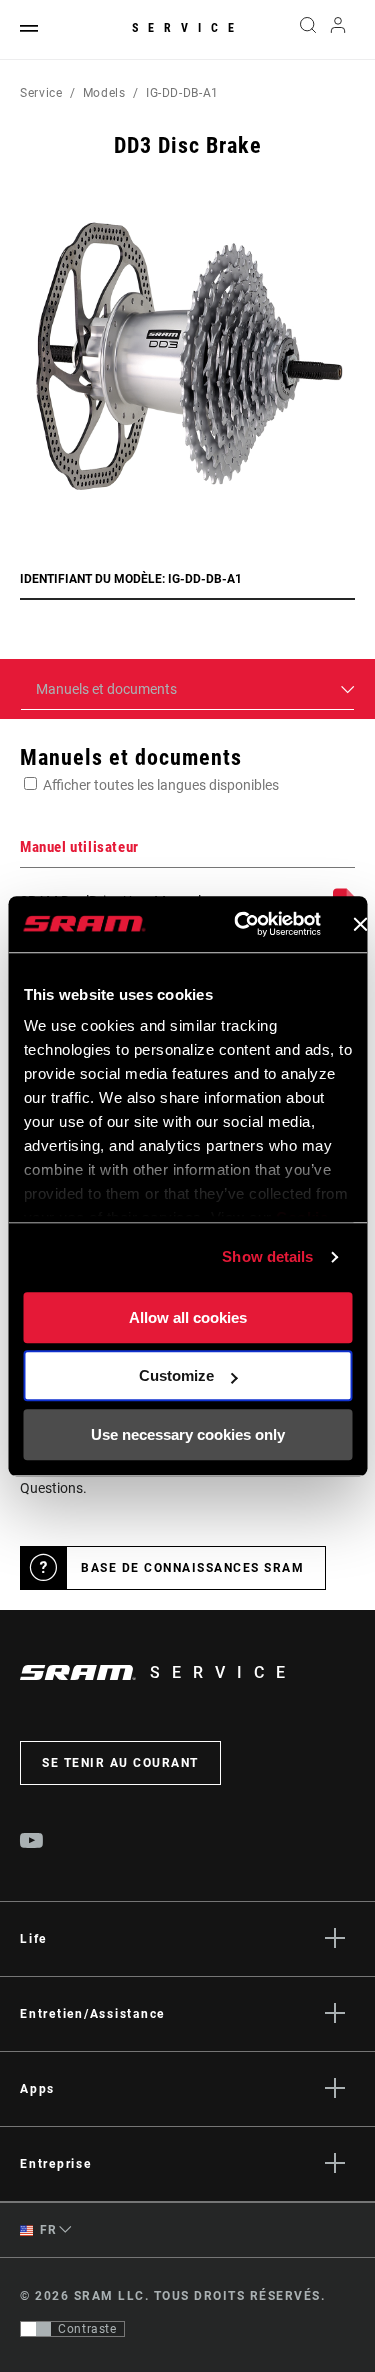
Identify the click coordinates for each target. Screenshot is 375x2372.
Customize (176, 1375)
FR (47, 2230)
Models (104, 93)
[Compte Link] (338, 30)
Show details (267, 1256)
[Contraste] (36, 2329)
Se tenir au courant (120, 1763)
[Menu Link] (29, 29)
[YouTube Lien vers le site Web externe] (32, 1843)
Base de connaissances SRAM (192, 1568)
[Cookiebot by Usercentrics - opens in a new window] (240, 924)
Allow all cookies (188, 1317)
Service (188, 28)
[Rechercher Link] (307, 30)
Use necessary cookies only (188, 1434)
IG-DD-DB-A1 (182, 93)
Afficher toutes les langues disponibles (161, 785)
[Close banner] (360, 924)
